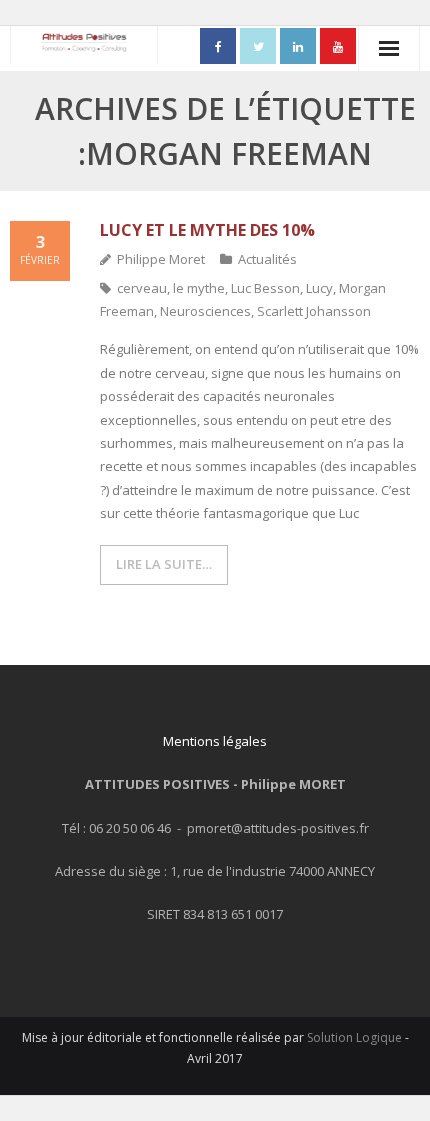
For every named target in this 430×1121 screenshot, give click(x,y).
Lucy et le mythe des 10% (207, 230)
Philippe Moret (161, 259)
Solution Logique (354, 1037)
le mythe (199, 288)
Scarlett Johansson (314, 311)
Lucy (319, 288)
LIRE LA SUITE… (164, 564)
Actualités (267, 259)
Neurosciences (205, 311)
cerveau (142, 288)
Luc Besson (265, 288)
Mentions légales (215, 741)
